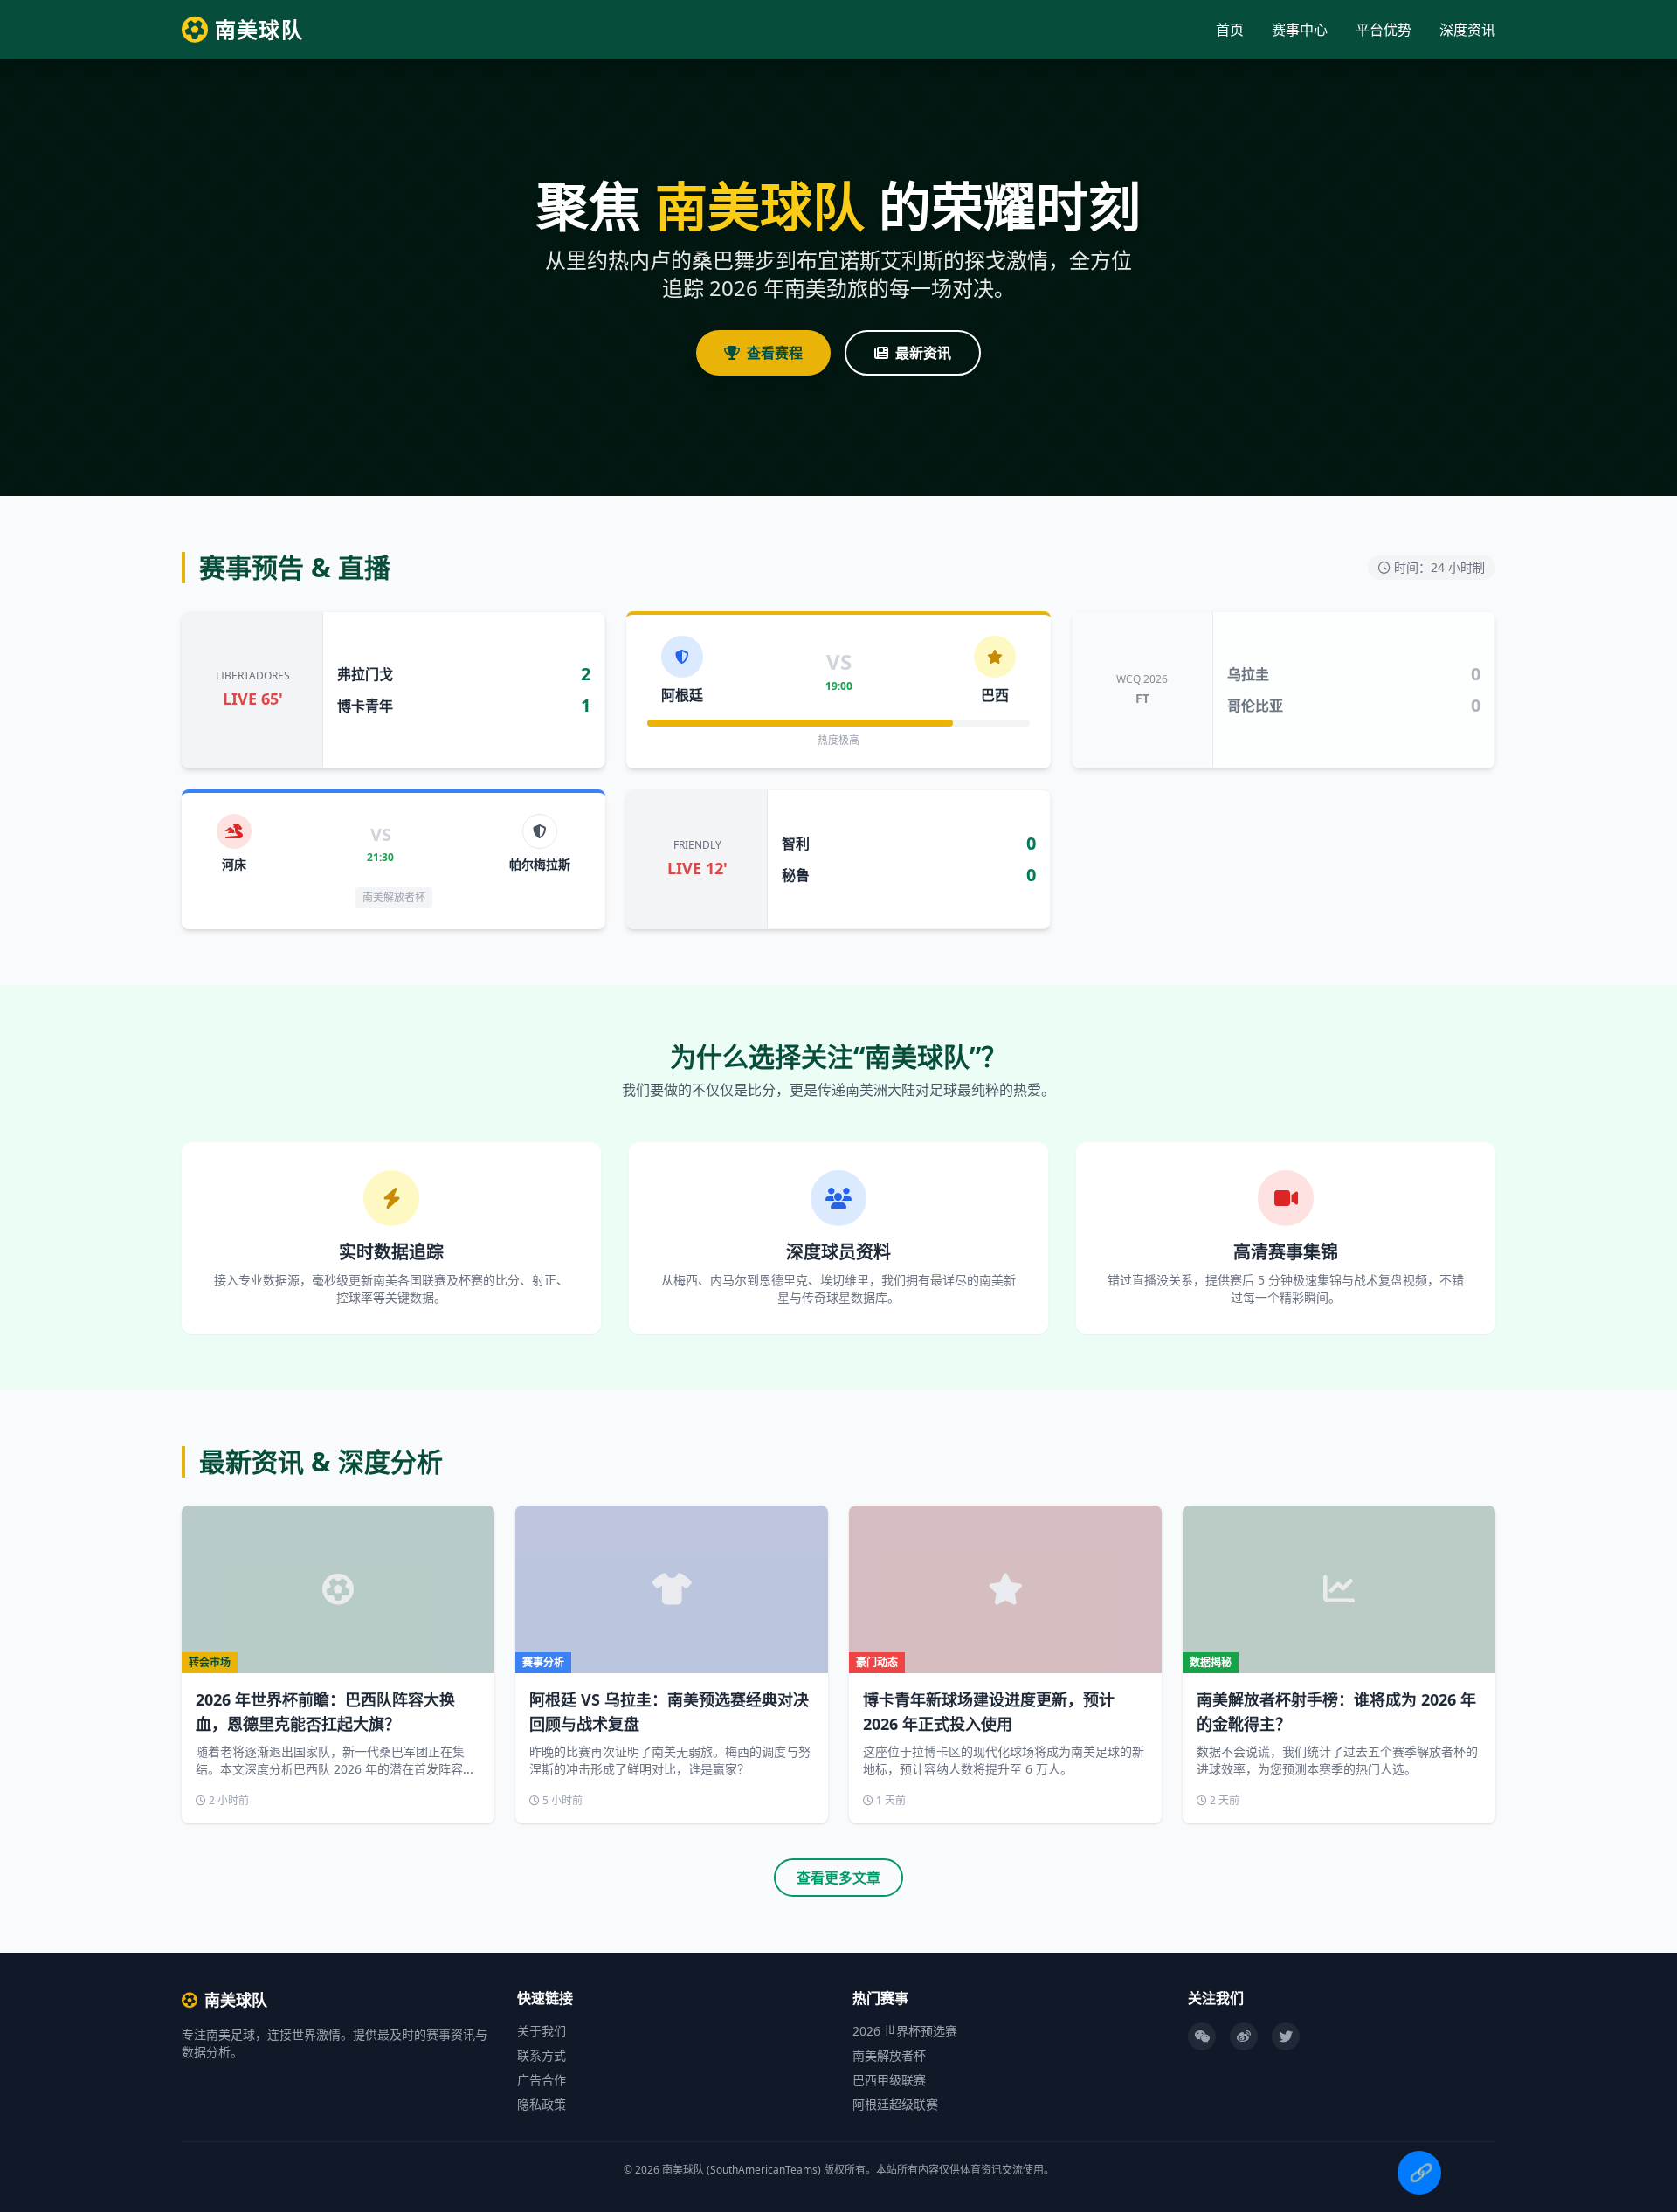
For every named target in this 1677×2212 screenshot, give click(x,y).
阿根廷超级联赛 (895, 2104)
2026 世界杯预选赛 (905, 2031)
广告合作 (542, 2080)
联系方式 (542, 2055)
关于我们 (542, 2031)
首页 (1230, 30)
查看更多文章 (838, 1878)
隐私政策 (542, 2104)
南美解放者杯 (889, 2055)
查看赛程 (775, 353)
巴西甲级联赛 (889, 2080)
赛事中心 (1300, 30)
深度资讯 (1467, 30)
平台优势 (1384, 30)
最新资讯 (923, 353)
